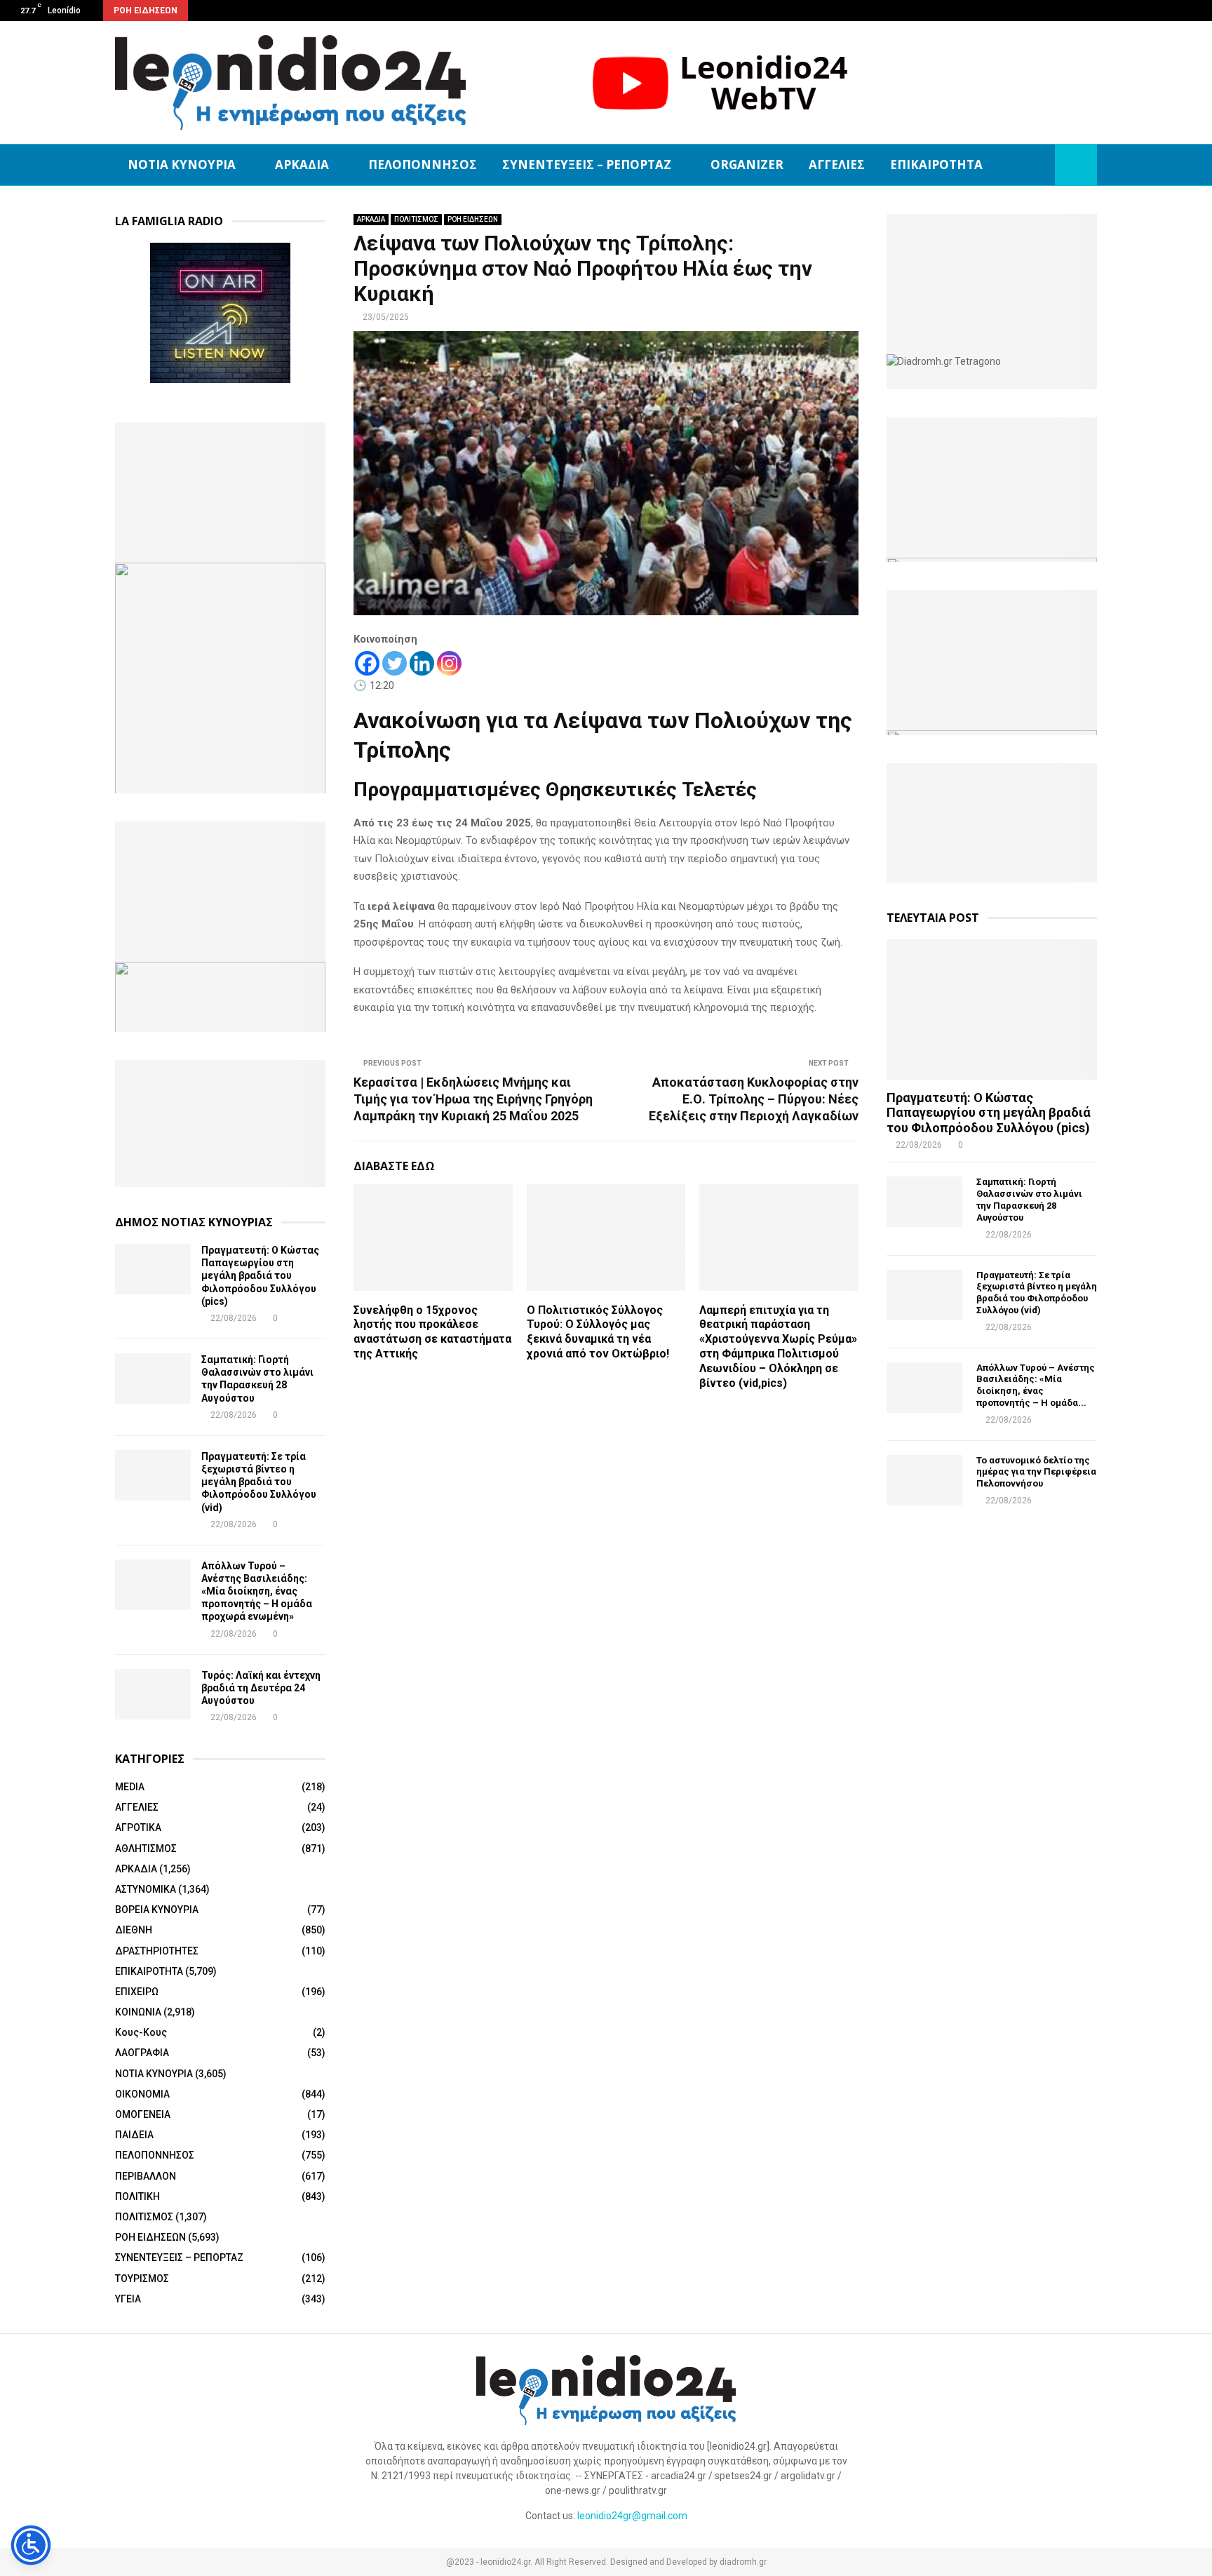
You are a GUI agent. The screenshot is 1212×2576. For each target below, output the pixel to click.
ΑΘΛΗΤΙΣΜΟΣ (146, 1849)
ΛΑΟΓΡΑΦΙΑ (142, 2053)
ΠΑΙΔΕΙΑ (134, 2135)
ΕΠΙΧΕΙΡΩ (137, 1992)
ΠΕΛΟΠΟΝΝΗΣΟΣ (423, 165)
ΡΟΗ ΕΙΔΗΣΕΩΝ (473, 219)
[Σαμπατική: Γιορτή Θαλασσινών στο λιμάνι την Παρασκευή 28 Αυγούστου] (153, 1378)
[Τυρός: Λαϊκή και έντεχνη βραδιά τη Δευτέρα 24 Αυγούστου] (153, 1694)
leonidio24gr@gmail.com (632, 2516)
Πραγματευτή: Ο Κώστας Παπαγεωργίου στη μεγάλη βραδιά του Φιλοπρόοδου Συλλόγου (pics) (260, 1276)
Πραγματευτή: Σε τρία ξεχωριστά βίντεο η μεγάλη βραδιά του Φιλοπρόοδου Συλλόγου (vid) (259, 1482)
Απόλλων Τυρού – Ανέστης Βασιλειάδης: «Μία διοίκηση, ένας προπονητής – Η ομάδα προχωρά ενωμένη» (257, 1591)
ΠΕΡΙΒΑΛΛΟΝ (146, 2176)
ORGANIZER (747, 165)
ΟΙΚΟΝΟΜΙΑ (142, 2094)
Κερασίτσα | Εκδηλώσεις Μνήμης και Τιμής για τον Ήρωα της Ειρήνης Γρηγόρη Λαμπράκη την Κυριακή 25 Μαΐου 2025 (473, 1099)
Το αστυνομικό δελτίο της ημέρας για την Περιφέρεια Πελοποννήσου (1036, 1472)
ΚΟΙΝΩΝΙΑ (138, 2012)
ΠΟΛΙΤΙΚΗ (137, 2196)
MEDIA (130, 1787)
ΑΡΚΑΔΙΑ (302, 165)
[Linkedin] (422, 663)
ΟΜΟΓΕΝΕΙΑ (143, 2114)
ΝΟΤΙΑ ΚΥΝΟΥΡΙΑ (182, 165)
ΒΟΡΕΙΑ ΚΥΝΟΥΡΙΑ (157, 1910)
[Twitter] (395, 663)
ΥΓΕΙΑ (128, 2299)
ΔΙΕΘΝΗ (134, 1930)
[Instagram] (449, 663)
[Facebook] (367, 663)
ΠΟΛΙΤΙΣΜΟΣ (416, 219)
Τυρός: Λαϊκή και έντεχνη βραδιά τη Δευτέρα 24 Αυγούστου (261, 1688)
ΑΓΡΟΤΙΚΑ (138, 1827)
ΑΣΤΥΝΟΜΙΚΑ (146, 1889)
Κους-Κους (141, 2032)
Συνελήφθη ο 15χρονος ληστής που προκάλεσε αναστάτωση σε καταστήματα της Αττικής (432, 1332)
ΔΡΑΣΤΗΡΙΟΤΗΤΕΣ (157, 1951)
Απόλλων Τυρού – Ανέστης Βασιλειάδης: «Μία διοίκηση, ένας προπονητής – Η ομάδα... (1036, 1385)
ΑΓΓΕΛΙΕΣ (837, 165)
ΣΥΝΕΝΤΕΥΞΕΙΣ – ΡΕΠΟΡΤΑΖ (587, 165)
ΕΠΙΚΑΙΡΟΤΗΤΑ (936, 165)
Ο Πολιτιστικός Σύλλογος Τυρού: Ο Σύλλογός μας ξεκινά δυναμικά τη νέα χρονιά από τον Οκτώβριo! (598, 1332)
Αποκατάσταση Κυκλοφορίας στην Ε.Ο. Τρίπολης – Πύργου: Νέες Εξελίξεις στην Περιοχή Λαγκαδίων (754, 1099)
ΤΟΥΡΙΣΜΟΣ (142, 2279)
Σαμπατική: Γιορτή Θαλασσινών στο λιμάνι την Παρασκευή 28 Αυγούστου (1029, 1199)
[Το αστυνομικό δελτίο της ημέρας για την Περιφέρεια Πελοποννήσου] (924, 1480)
